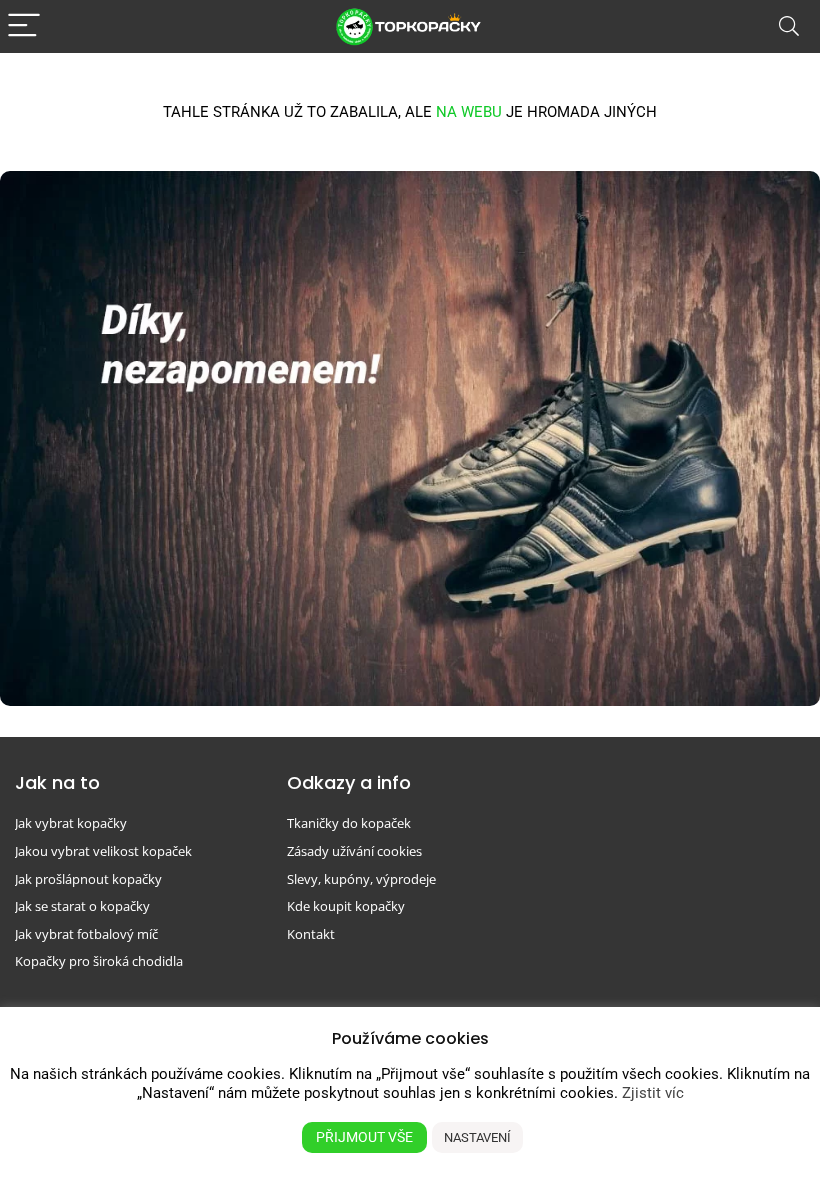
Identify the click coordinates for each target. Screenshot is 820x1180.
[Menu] (24, 26)
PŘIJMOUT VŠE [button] (364, 1137)
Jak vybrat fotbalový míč (86, 934)
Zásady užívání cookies (354, 851)
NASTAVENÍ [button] (477, 1137)
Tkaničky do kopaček (349, 823)
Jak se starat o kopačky (82, 906)
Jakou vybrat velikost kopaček (103, 851)
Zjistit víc (653, 1093)
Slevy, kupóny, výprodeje (361, 879)
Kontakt (311, 934)
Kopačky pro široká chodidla (99, 961)
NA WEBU (469, 112)
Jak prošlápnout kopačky (88, 879)
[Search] (789, 26)
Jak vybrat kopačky (71, 823)
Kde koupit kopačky (346, 906)
